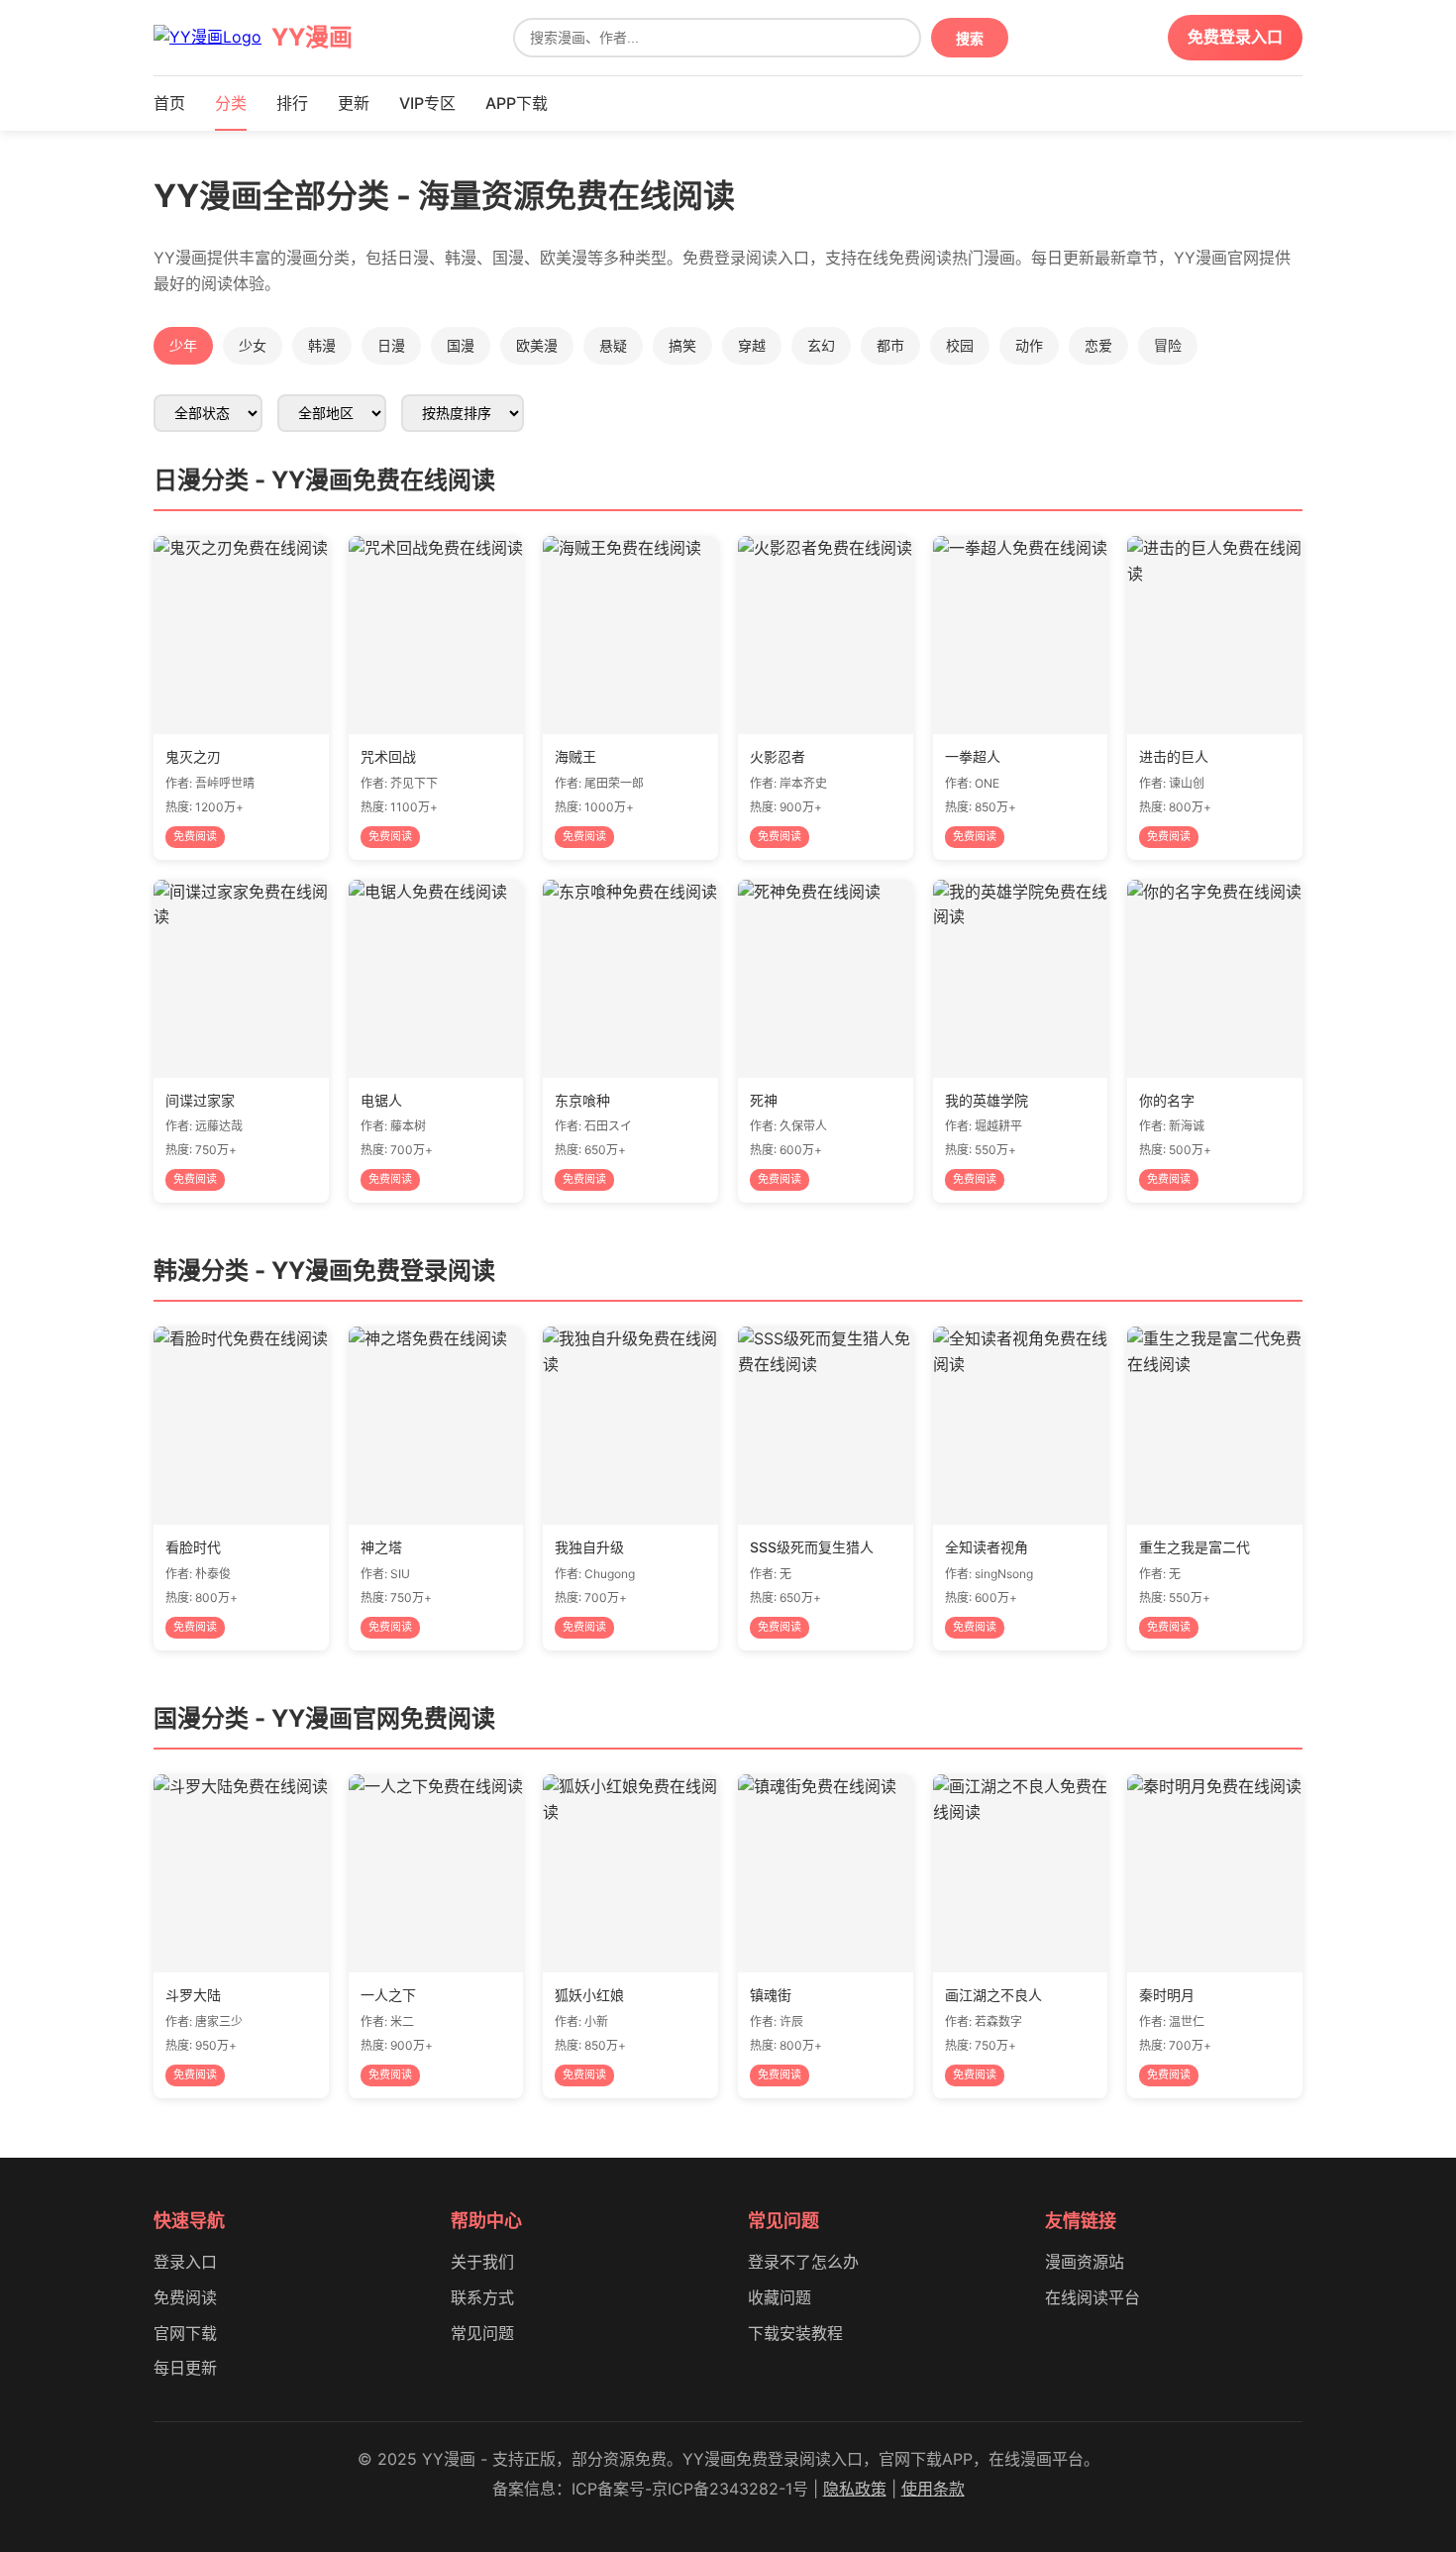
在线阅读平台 (1092, 2297)
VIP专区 (427, 103)
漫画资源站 (1085, 2262)
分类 (231, 103)
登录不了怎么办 (803, 2262)
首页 (169, 103)
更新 (354, 103)
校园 (960, 345)
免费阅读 (185, 2297)
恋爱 (1098, 345)
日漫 (391, 345)
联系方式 (482, 2297)
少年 (183, 345)
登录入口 (185, 2262)
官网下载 (185, 2333)
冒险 (1168, 345)
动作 (1029, 345)
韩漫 (322, 345)
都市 (890, 345)
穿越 (752, 345)
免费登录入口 (1235, 37)
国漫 (461, 345)
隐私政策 (855, 2489)
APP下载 (517, 103)
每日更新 (185, 2368)
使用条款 (933, 2489)
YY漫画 (312, 37)
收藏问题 (780, 2297)
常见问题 (482, 2333)
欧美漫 (537, 345)
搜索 (970, 39)
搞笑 (682, 345)
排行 (292, 103)
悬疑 (613, 345)
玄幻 (821, 345)
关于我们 (482, 2262)
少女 (253, 345)
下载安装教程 (795, 2333)
